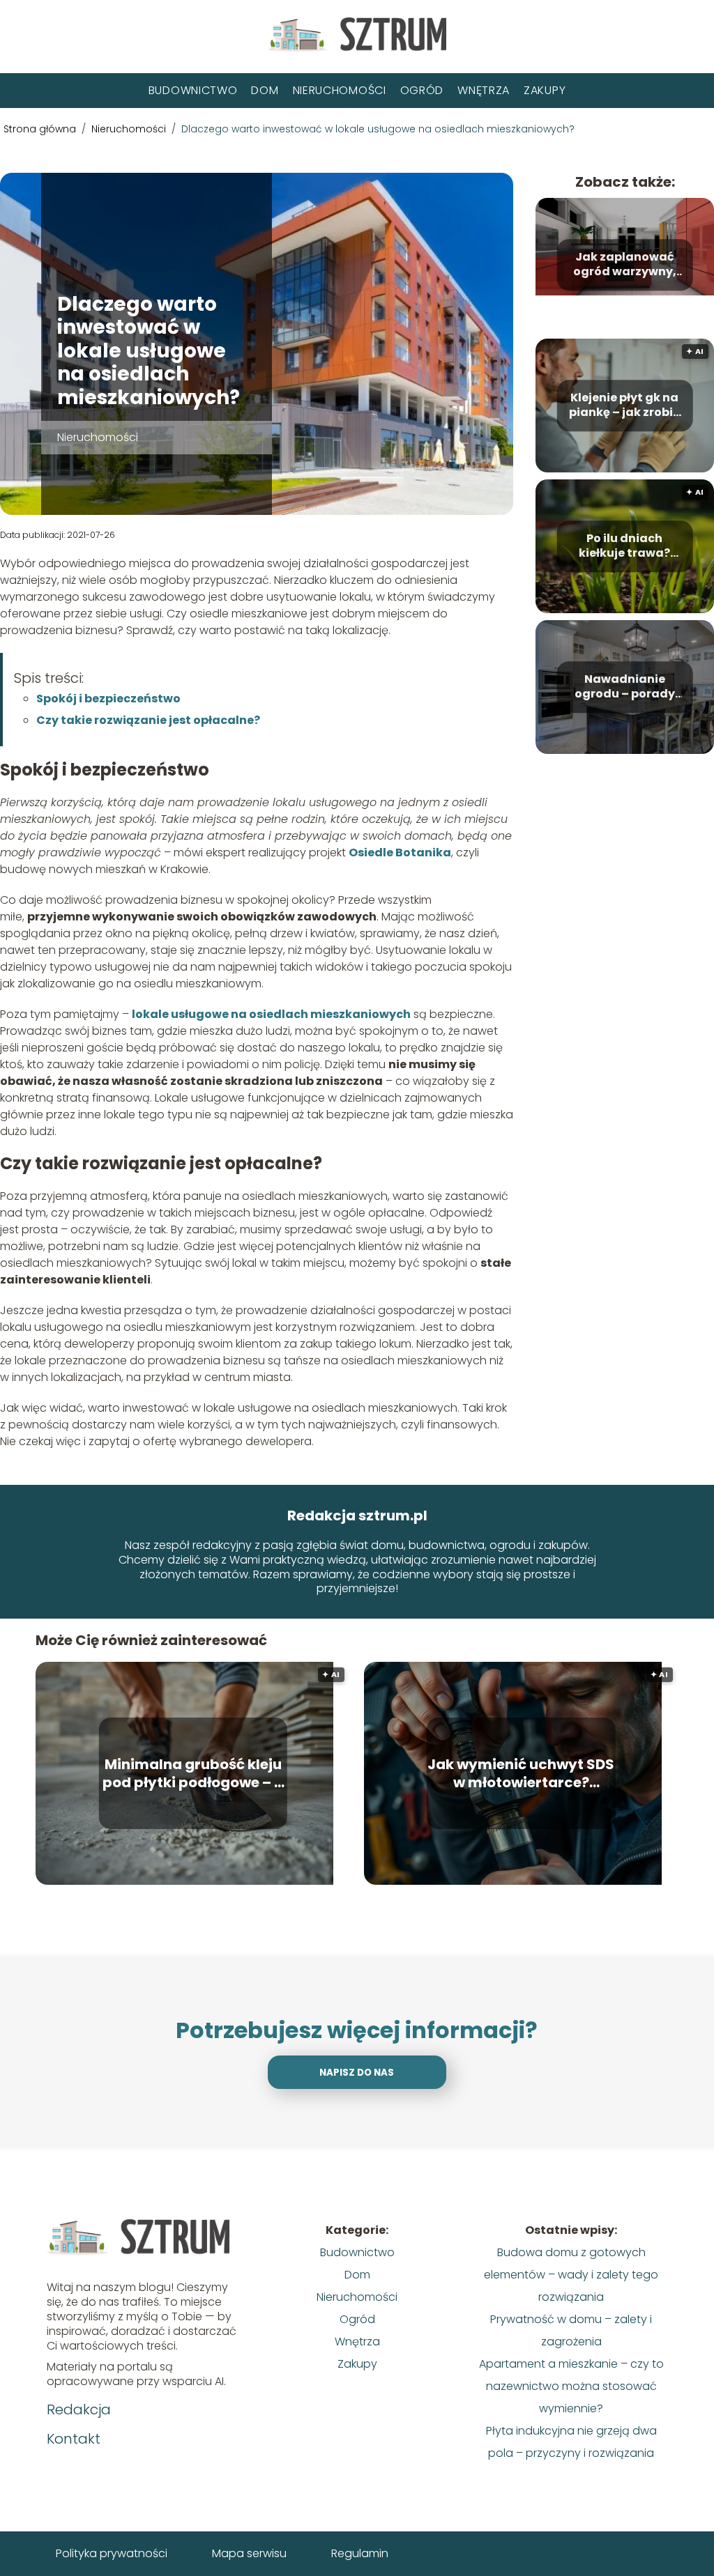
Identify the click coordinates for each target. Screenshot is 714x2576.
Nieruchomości (340, 90)
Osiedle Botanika (400, 853)
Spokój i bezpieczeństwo (108, 699)
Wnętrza (484, 90)
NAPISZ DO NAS (357, 2073)
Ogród (422, 90)
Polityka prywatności (112, 2553)
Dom (265, 90)
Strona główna (41, 129)
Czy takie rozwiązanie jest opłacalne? (148, 720)
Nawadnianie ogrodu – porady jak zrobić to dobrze (625, 688)
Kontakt (74, 2439)
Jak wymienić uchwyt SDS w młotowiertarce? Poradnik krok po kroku (521, 1773)
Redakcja (79, 2409)
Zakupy (545, 90)
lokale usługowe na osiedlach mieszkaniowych (271, 1014)
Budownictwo (193, 90)
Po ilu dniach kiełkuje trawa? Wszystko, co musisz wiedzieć (625, 547)
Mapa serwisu (249, 2553)
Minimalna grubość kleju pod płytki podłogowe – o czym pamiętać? (193, 1773)
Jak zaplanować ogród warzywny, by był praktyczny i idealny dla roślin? (624, 265)
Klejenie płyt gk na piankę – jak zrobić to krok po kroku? (624, 406)
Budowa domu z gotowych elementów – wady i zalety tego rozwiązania (571, 2275)
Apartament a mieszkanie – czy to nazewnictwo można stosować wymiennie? (571, 2386)
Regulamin (360, 2553)
